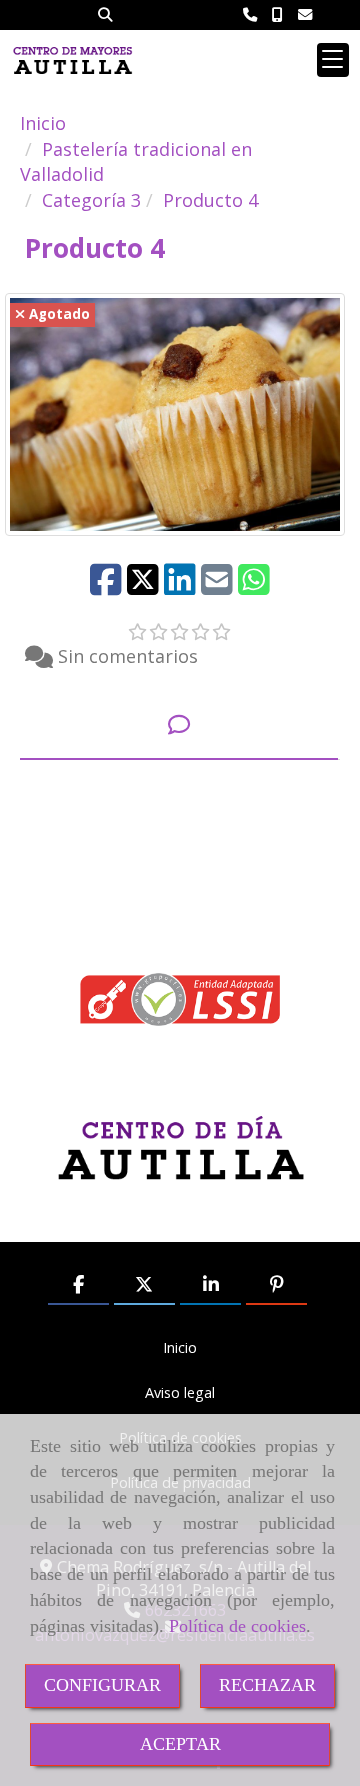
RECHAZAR (267, 1685)
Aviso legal (180, 1392)
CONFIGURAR (102, 1685)
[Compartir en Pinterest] (276, 1286)
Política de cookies (237, 1626)
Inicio (180, 1347)
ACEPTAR (180, 1744)
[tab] (179, 725)
